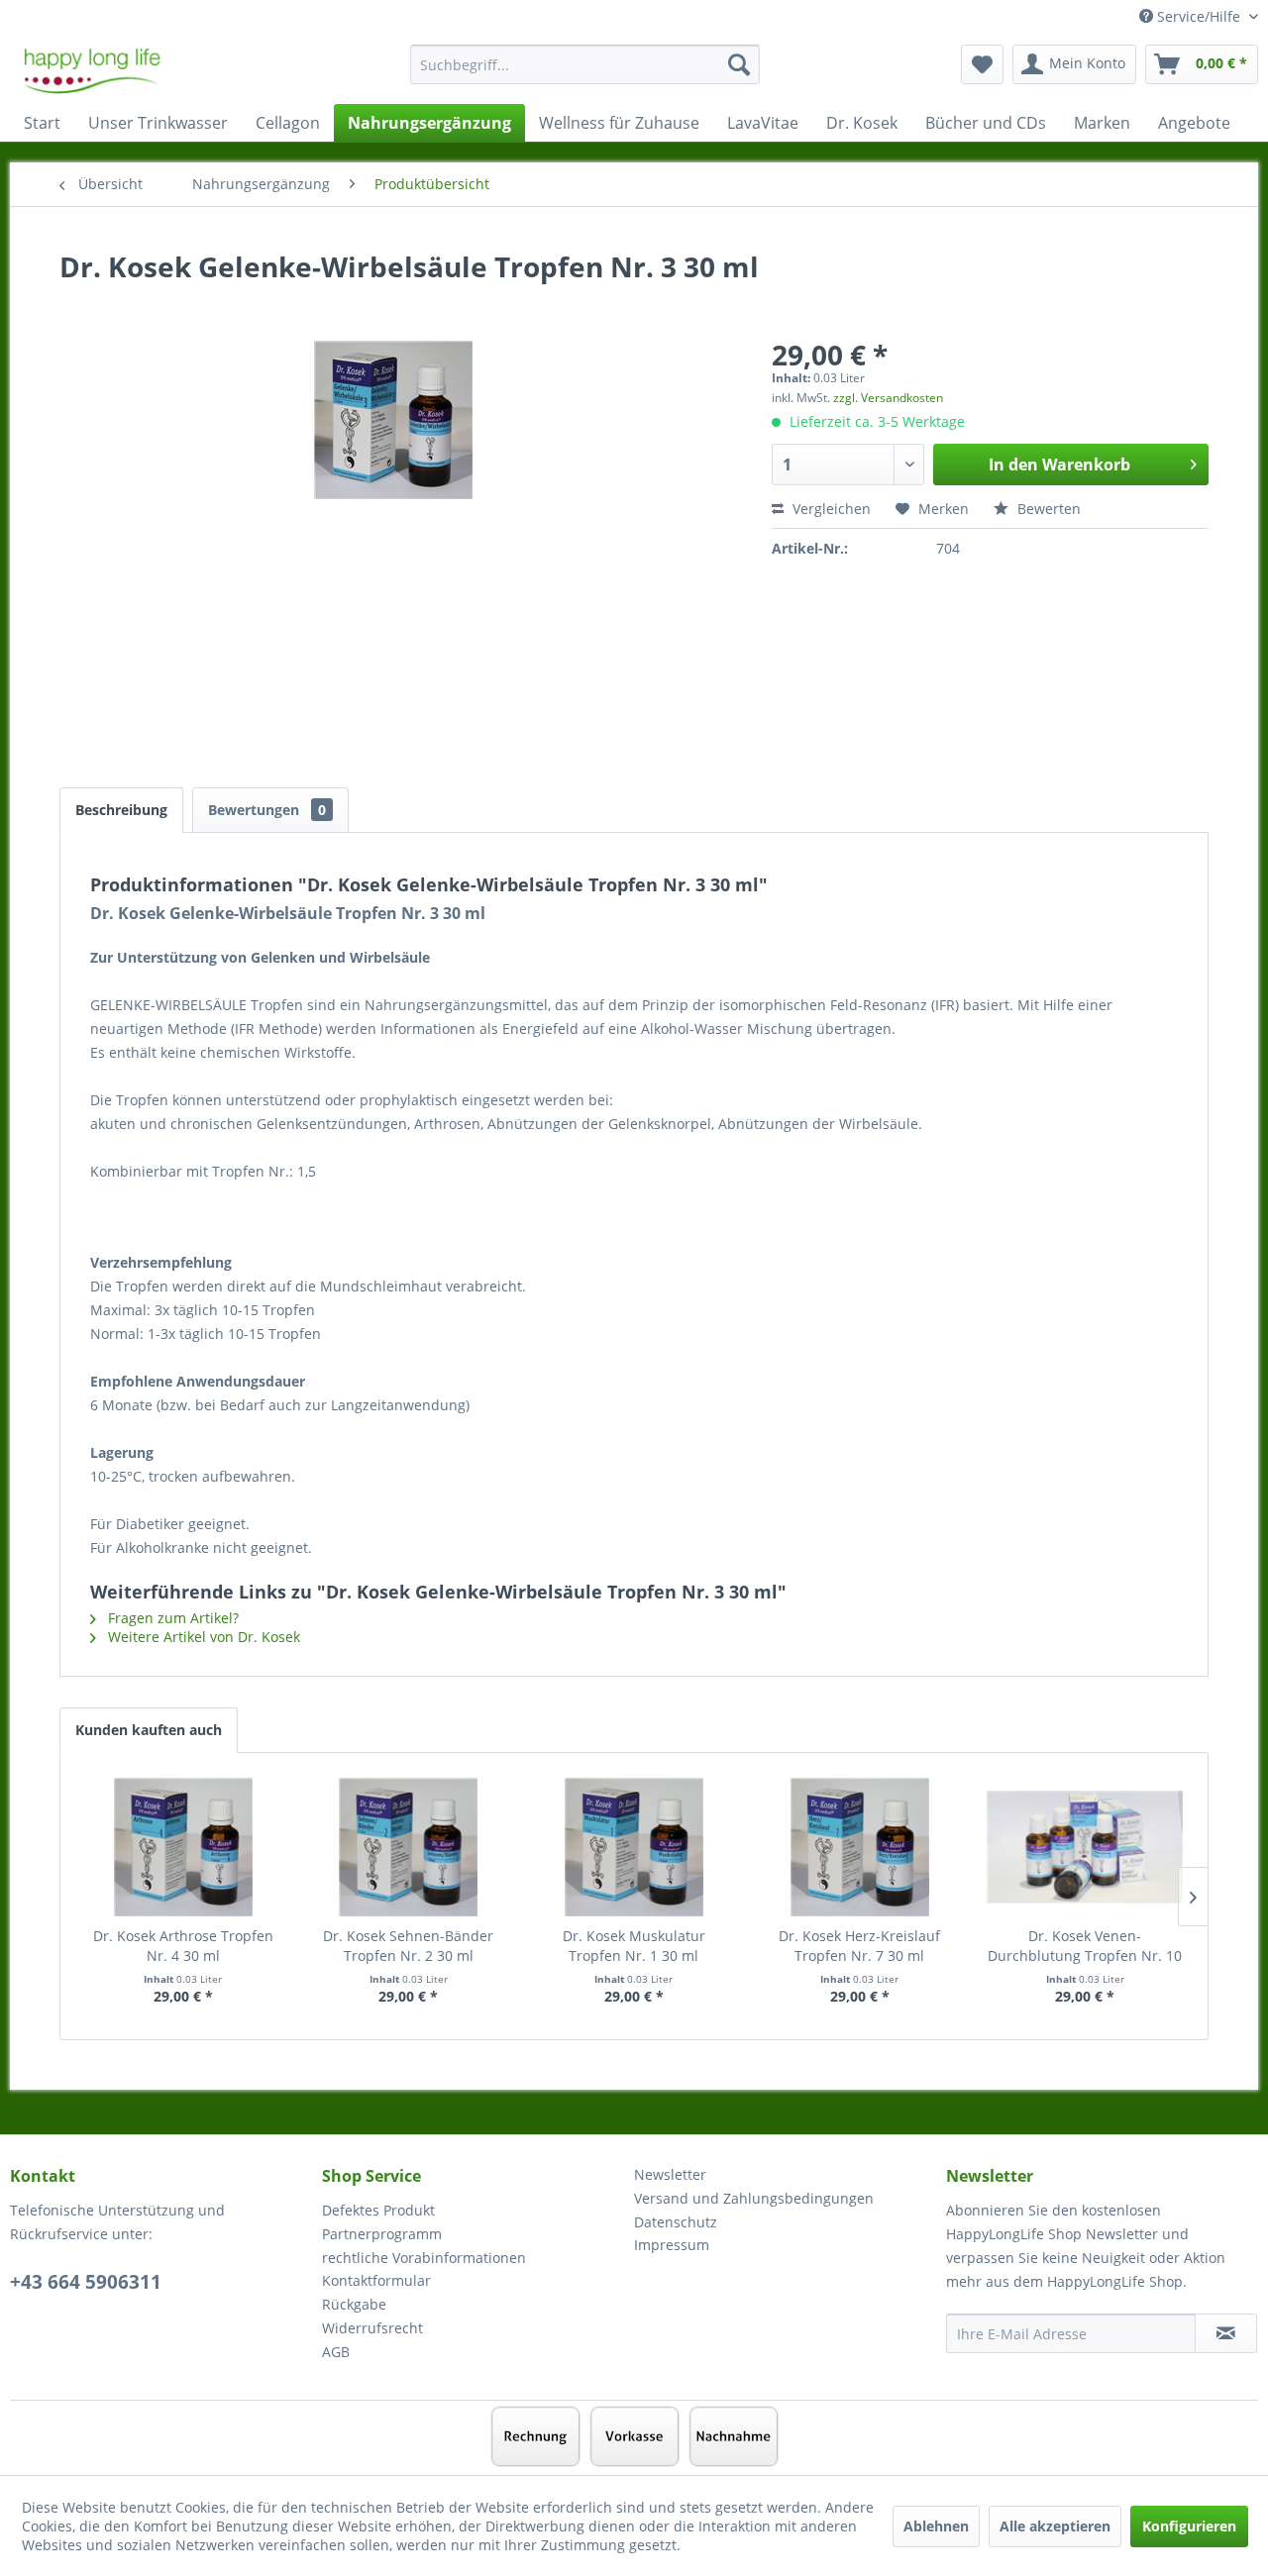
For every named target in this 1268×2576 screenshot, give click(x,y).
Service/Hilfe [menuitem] (1199, 16)
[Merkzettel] (982, 64)
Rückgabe (354, 2304)
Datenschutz (676, 2222)
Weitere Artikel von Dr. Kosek (202, 1637)
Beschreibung (121, 810)
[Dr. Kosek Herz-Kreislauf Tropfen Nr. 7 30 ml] (860, 1847)
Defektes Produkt (378, 2210)
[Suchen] (739, 64)
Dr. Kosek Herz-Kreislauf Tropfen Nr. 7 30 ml (859, 1946)
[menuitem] (585, 74)
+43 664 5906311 (86, 2282)
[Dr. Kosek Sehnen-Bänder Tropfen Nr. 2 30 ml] (409, 1847)
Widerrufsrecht (372, 2328)
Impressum (672, 2245)
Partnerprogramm (382, 2234)
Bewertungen (267, 810)
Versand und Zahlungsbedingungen (754, 2198)
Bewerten (1047, 509)
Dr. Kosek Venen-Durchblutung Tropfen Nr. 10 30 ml (1085, 1946)
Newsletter (670, 2174)
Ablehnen (936, 2526)
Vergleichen (830, 509)
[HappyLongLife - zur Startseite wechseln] (92, 69)
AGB (336, 2352)
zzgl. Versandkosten (888, 398)
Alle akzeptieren (1055, 2526)
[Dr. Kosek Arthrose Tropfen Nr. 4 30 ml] (183, 1847)
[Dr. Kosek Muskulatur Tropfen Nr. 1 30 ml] (634, 1847)
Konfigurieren (1189, 2526)
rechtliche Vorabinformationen (424, 2258)
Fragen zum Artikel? (171, 1618)
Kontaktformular (376, 2280)
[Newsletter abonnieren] (1226, 2333)
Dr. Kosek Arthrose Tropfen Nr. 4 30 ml (183, 1946)
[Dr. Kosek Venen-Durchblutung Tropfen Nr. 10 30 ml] (1085, 1847)
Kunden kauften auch (149, 1730)
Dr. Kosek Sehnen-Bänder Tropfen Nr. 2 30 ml (408, 1946)
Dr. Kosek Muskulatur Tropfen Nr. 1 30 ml (634, 1946)
